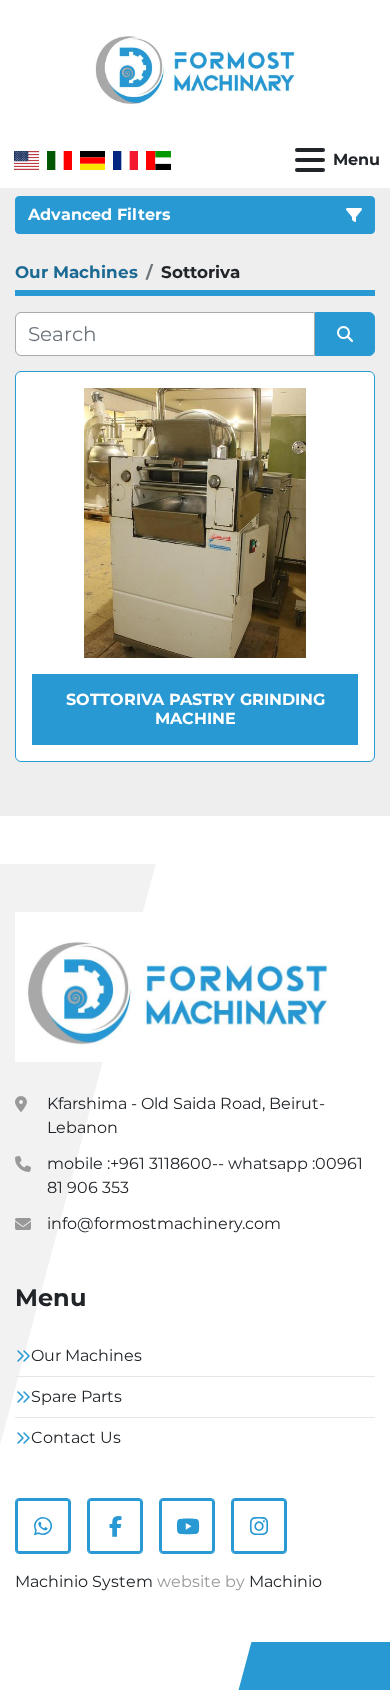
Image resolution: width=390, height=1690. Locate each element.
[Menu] (310, 160)
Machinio (285, 1581)
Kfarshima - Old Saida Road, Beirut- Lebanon (186, 1115)
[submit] (345, 334)
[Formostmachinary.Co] (177, 985)
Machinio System (84, 1581)
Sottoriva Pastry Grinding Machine (195, 709)
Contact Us (76, 1437)
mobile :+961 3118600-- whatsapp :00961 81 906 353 (205, 1175)
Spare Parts (76, 1396)
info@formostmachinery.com (164, 1223)
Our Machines (86, 1355)
